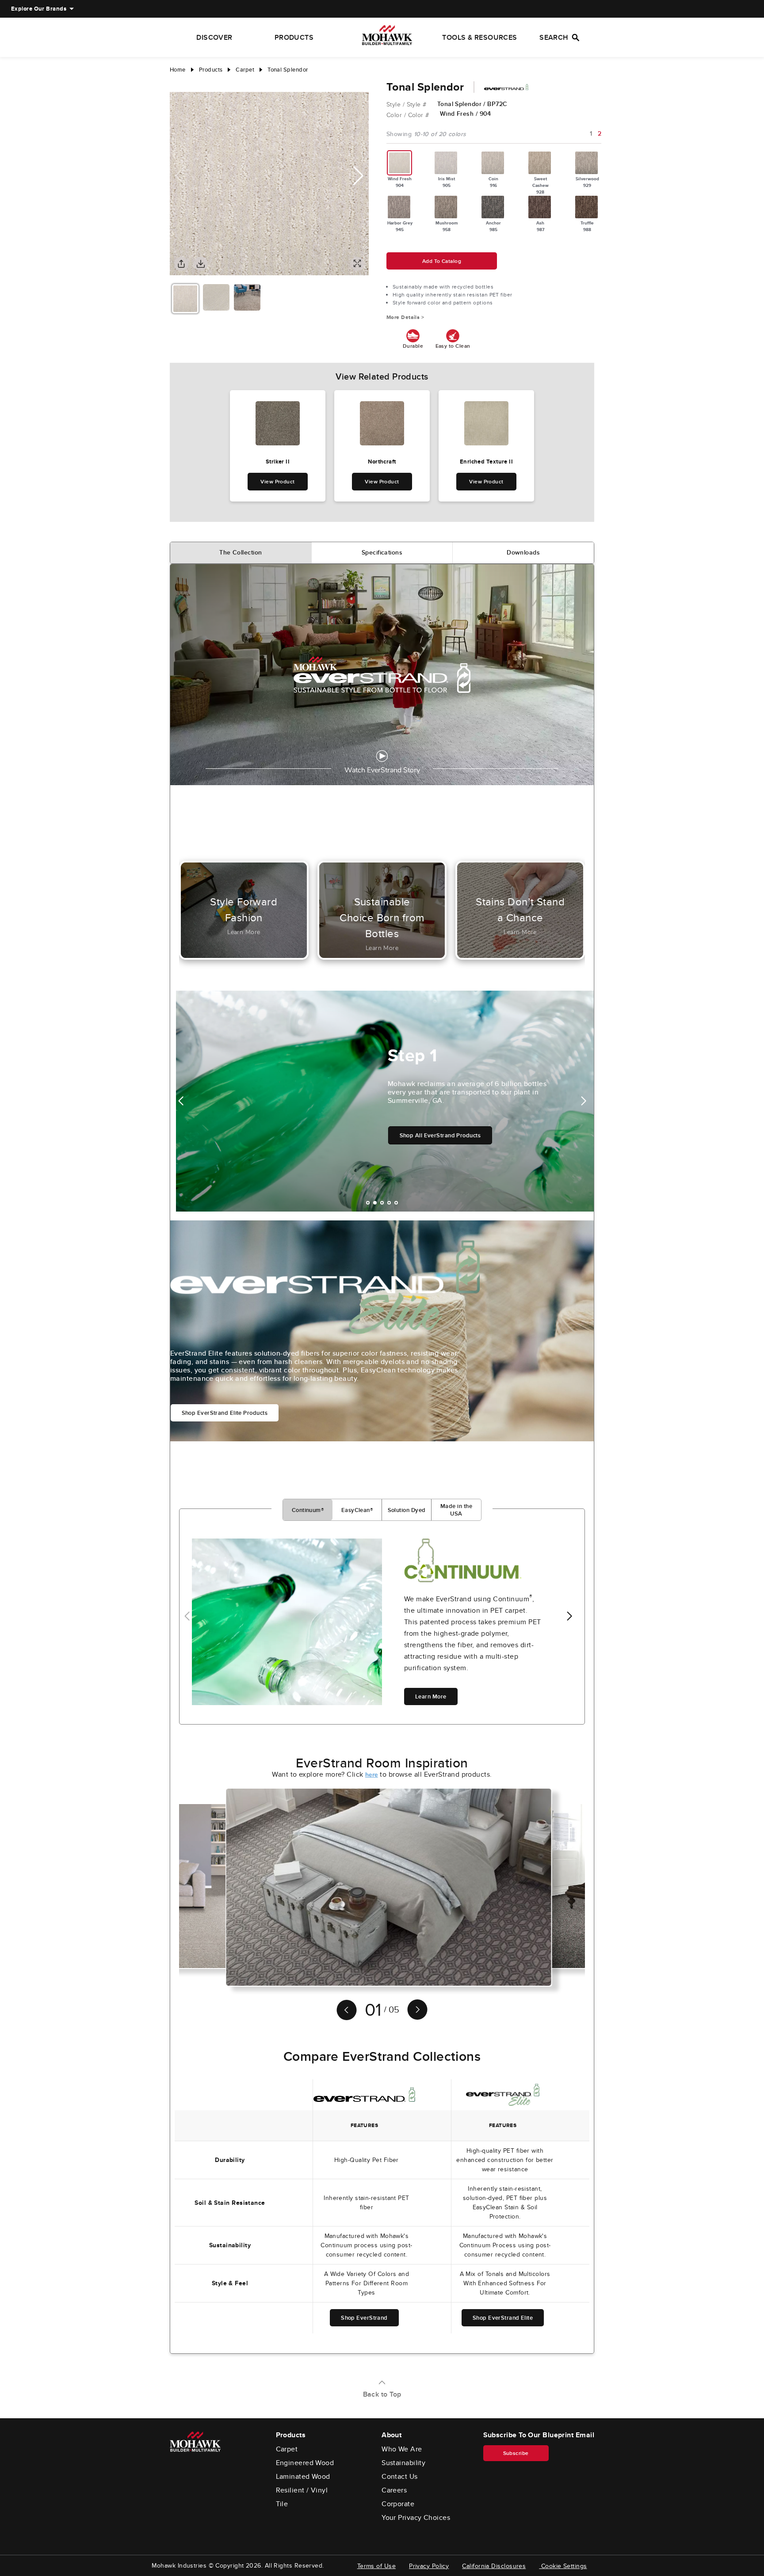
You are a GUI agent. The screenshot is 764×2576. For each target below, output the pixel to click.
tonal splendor (288, 70)
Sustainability (403, 2463)
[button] (358, 176)
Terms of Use (376, 2566)
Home (178, 70)
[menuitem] (39, 9)
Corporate (398, 2504)
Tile (282, 2504)
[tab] (241, 553)
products (211, 70)
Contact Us (400, 2477)
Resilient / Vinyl (302, 2490)
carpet (245, 70)
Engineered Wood (305, 2463)
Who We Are (402, 2449)
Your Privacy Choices (416, 2518)
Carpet (287, 2449)
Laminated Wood (303, 2477)
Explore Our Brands (39, 9)
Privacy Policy (429, 2566)
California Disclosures (494, 2566)
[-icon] (176, 83)
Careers (394, 2490)
